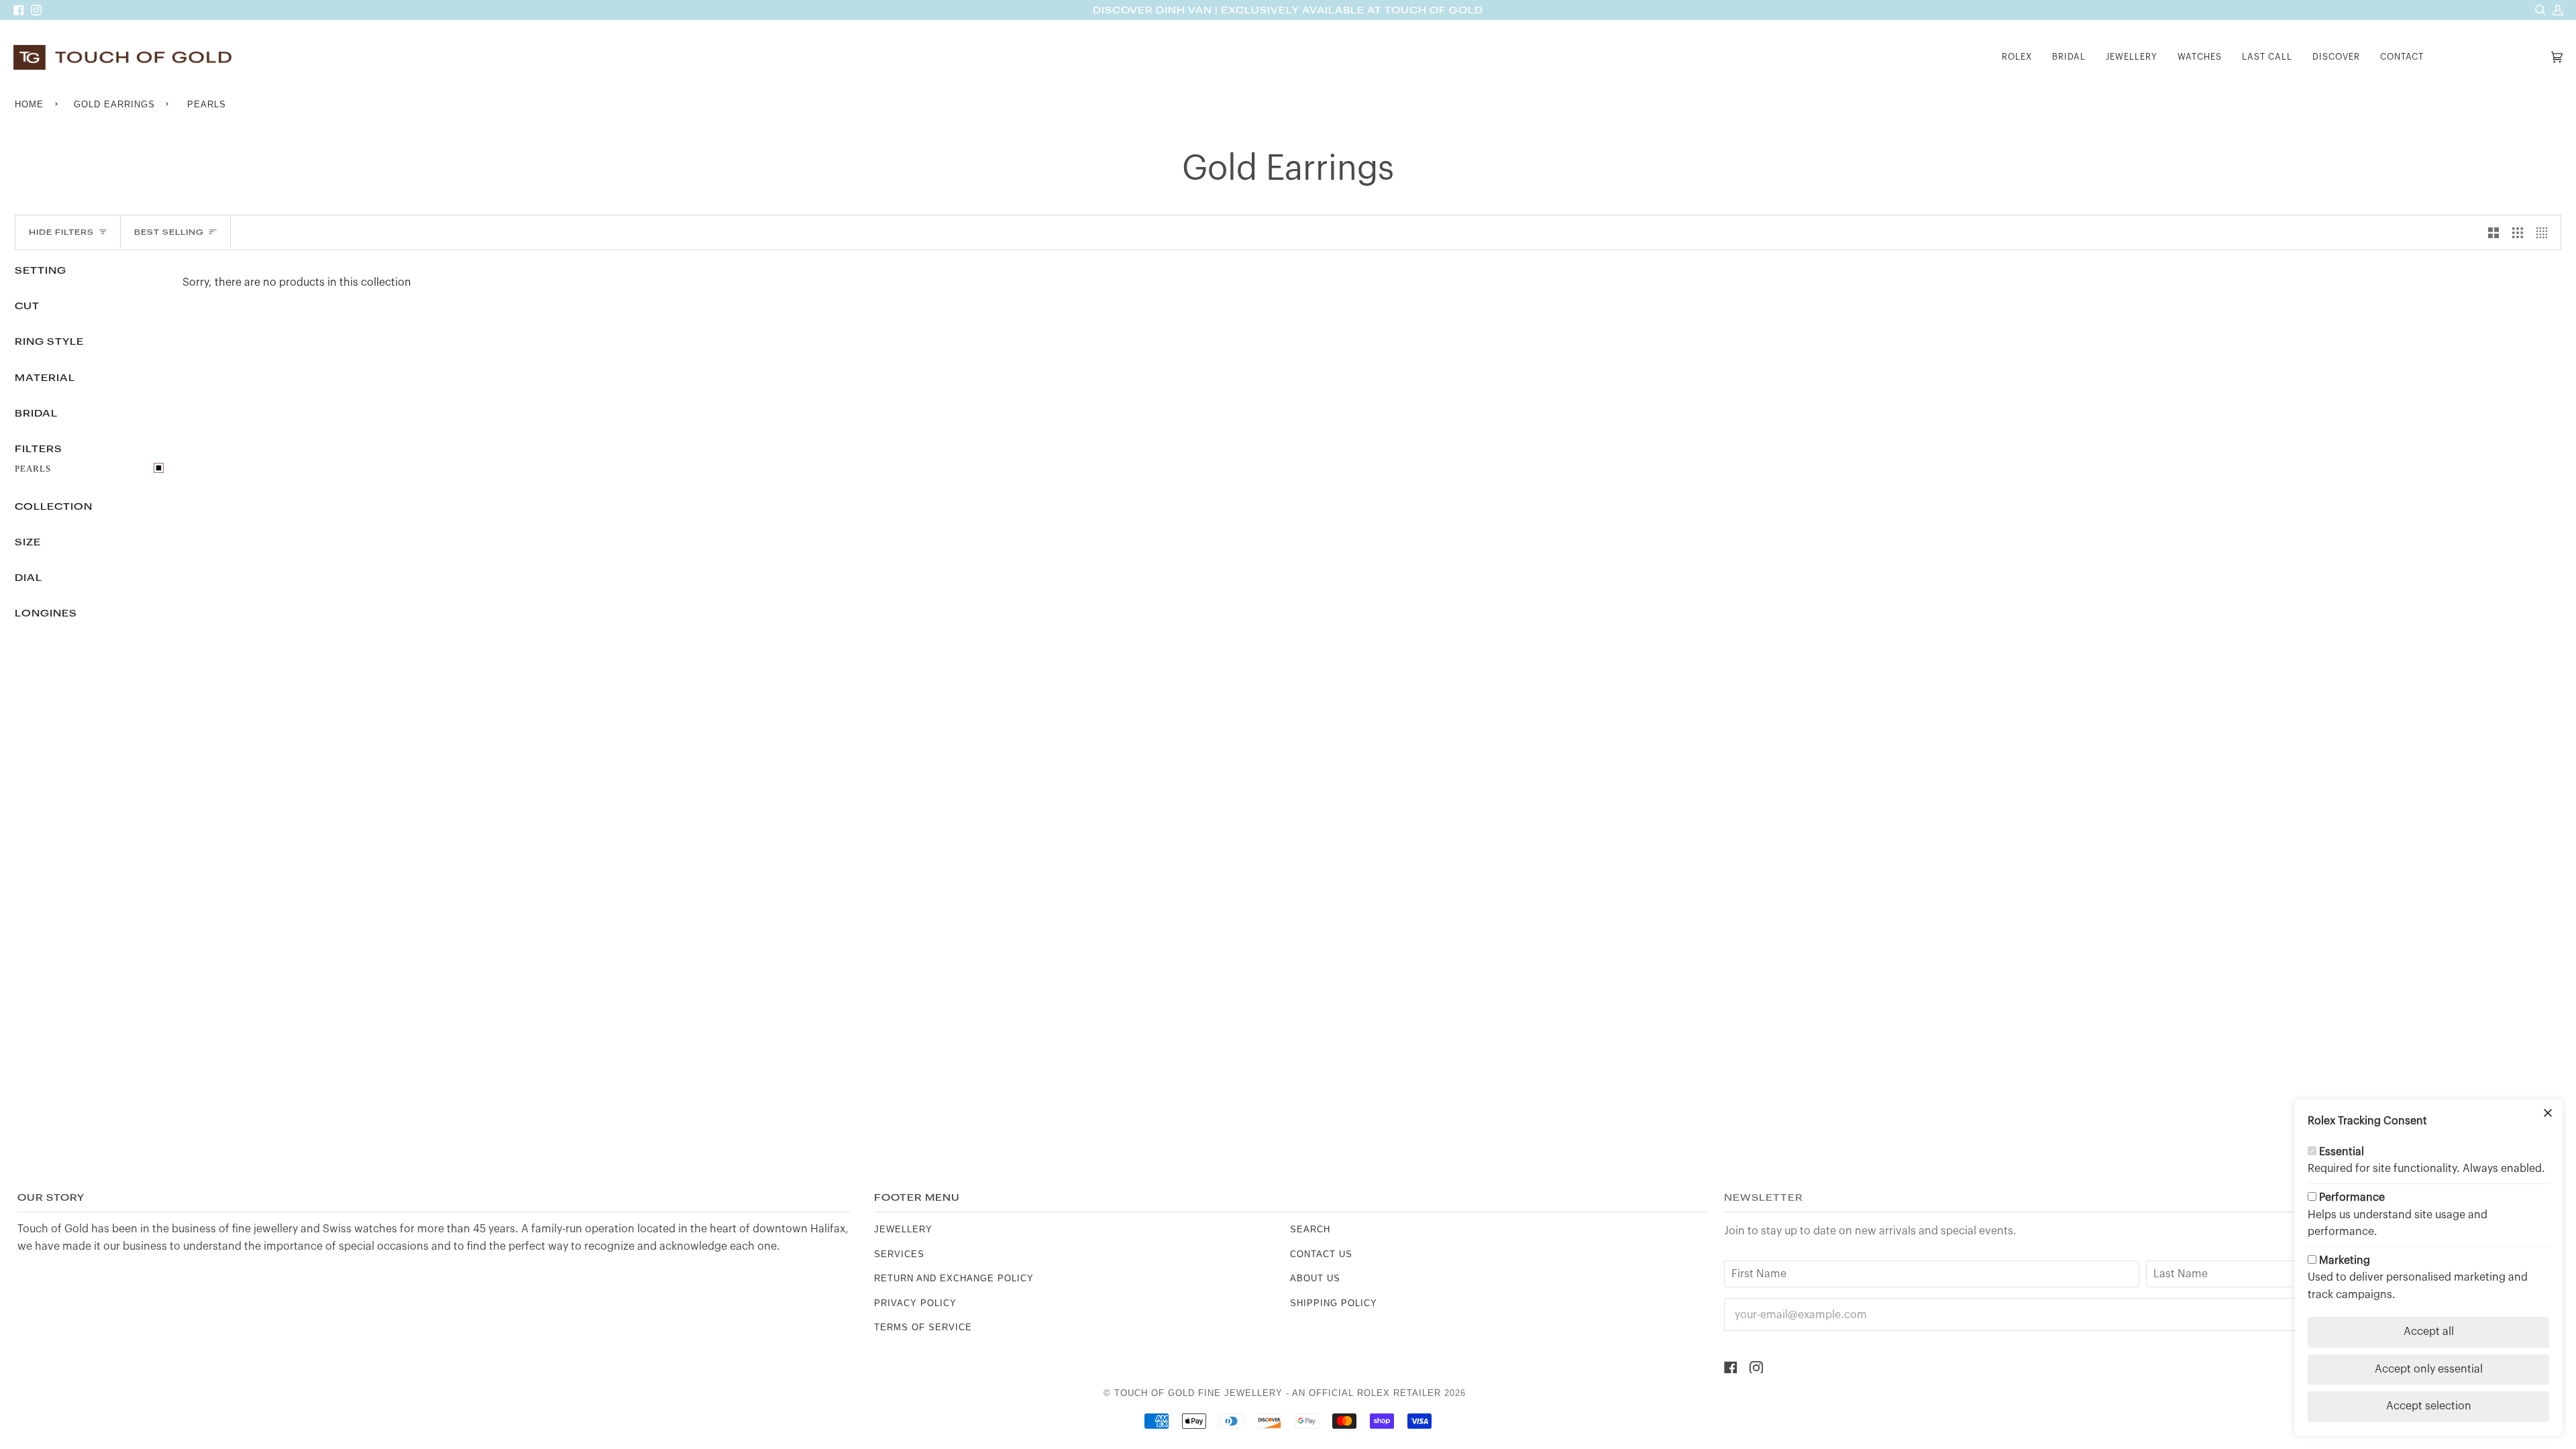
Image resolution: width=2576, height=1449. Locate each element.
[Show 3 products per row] (2518, 233)
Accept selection (2429, 1406)
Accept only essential (2429, 1369)
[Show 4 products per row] (2545, 233)
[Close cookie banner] (2548, 1114)
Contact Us (1321, 1254)
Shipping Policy (1334, 1303)
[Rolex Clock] (2491, 57)
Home (29, 104)
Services (899, 1254)
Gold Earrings (114, 104)
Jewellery (903, 1229)
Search (1310, 1229)
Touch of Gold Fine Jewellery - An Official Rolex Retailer (1278, 1393)
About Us (1315, 1278)
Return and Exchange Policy (954, 1278)
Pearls (33, 469)
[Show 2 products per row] (2493, 233)
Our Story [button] (51, 1198)
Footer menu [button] (917, 1198)
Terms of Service (923, 1327)
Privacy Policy (915, 1303)
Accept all (2429, 1332)
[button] (2017, 57)
